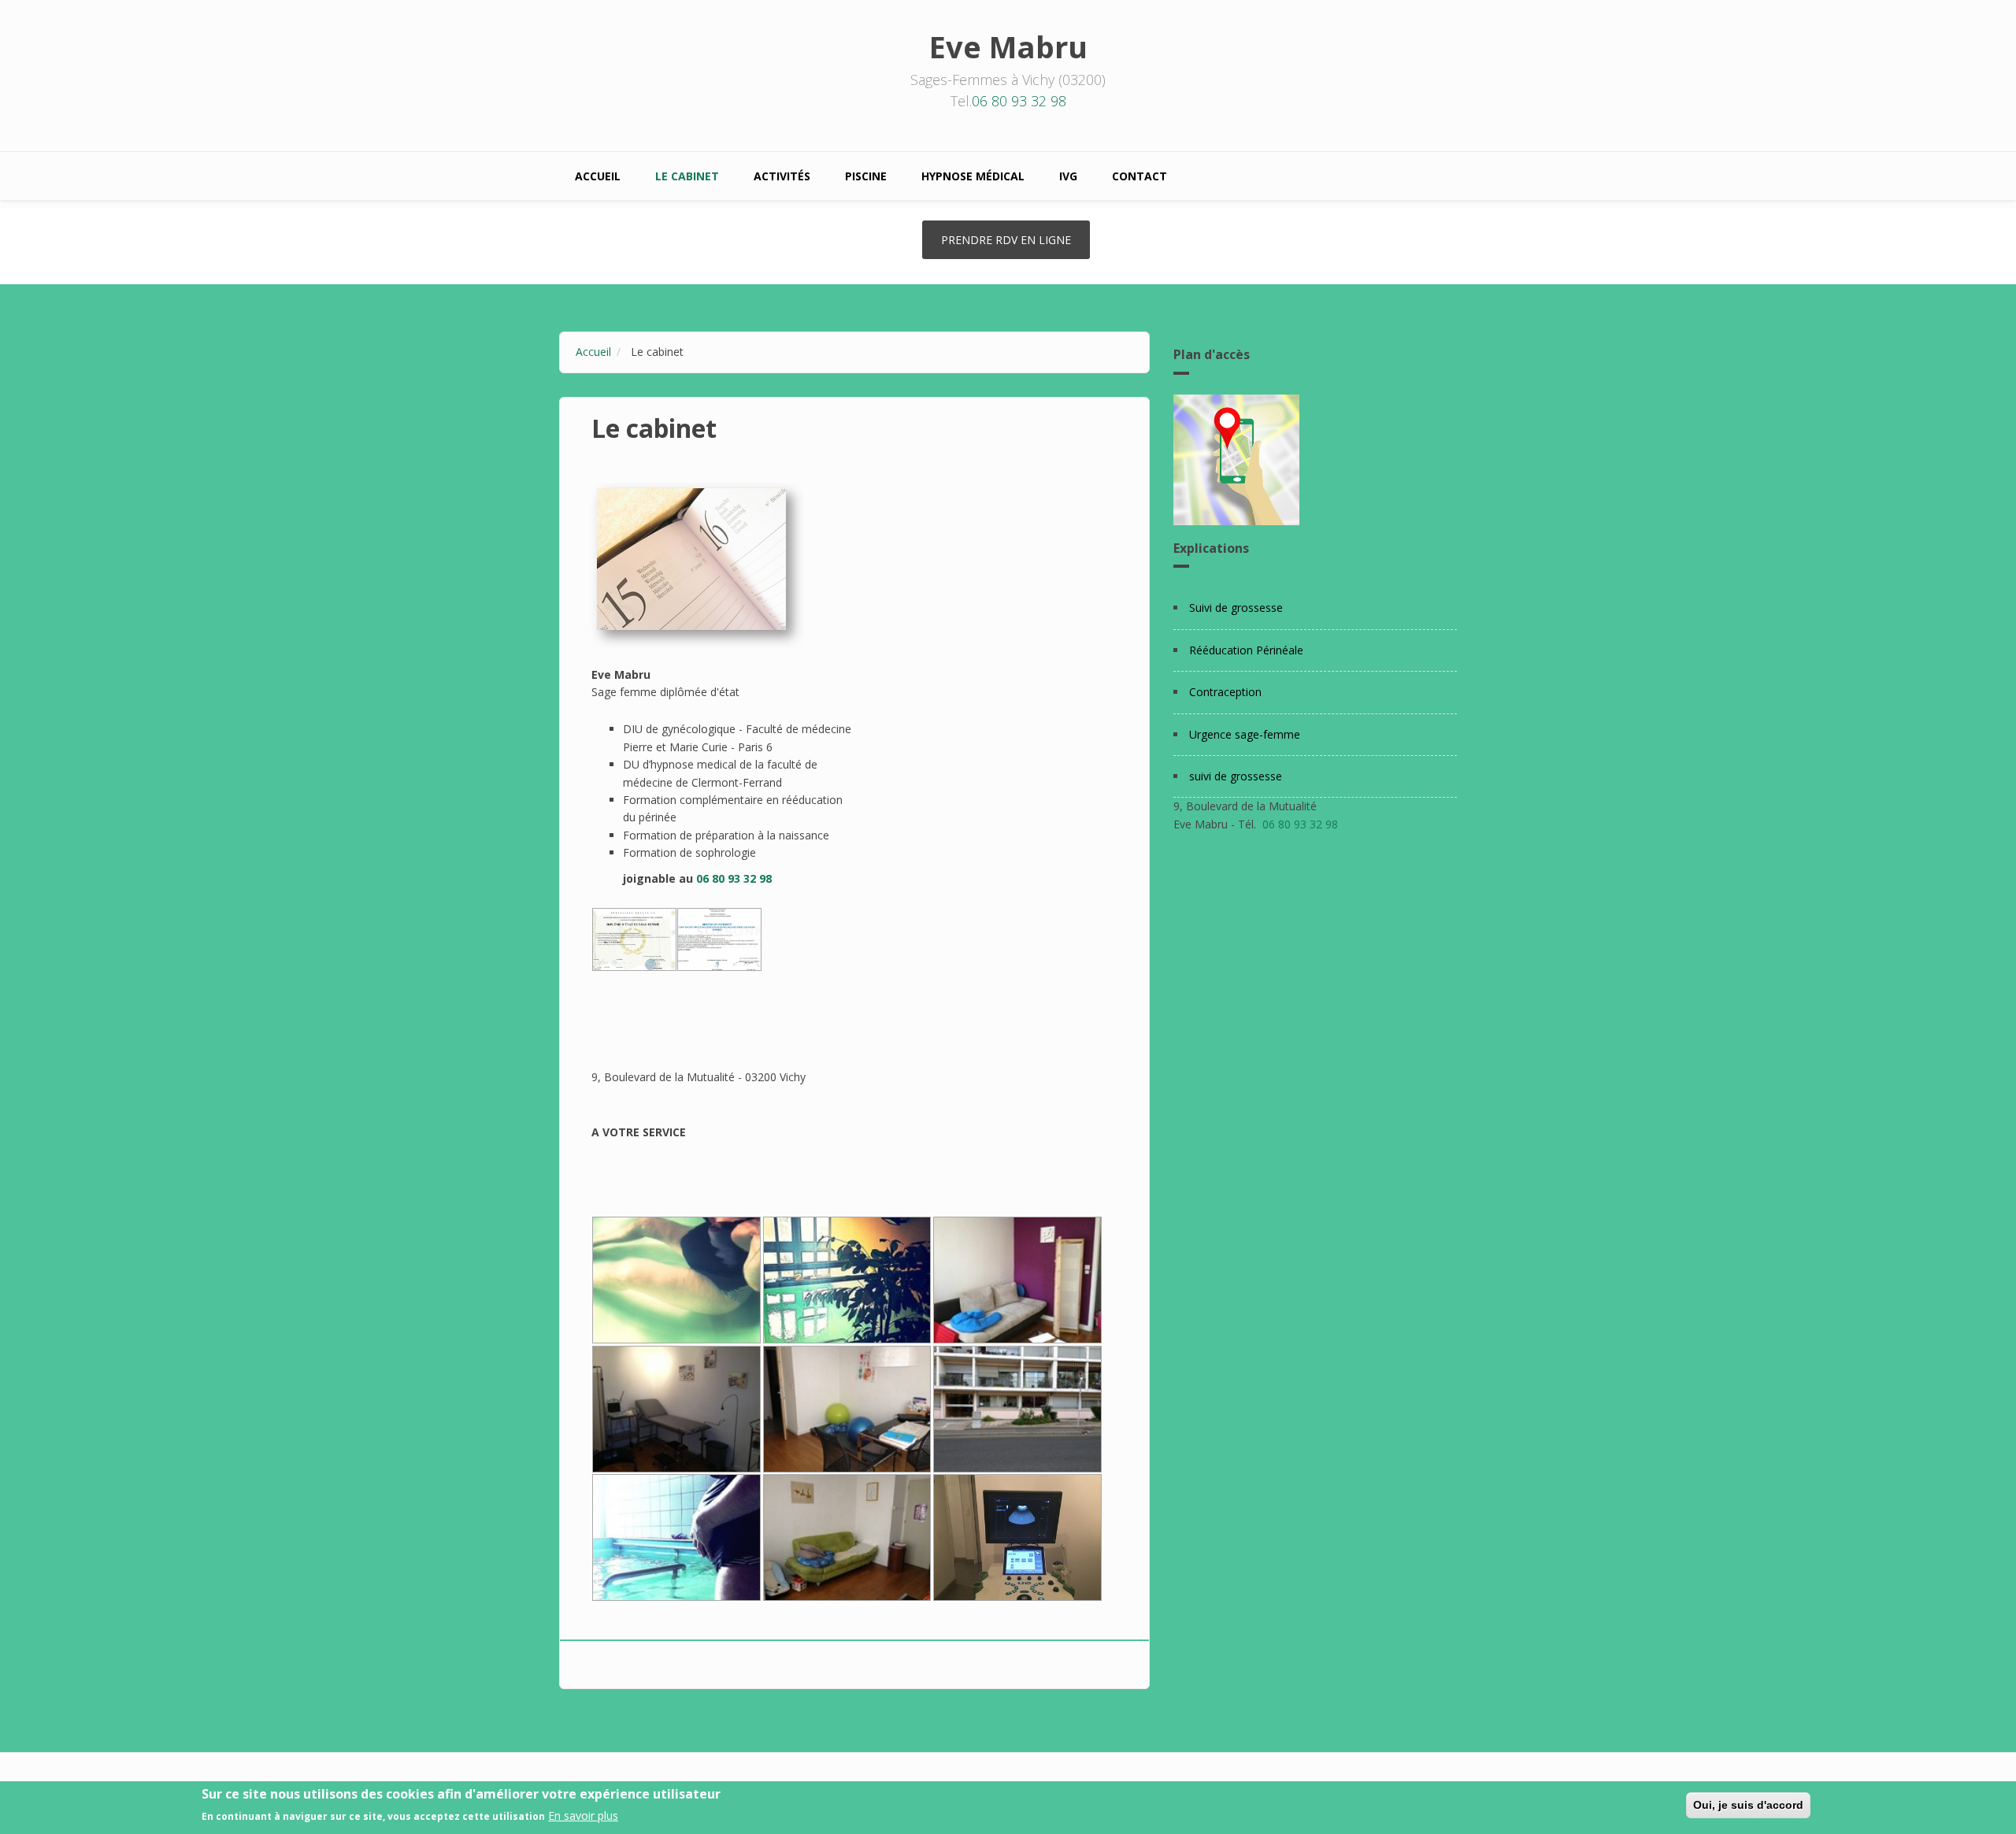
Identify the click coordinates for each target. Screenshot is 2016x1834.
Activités (782, 176)
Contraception (1225, 692)
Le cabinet (687, 176)
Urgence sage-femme (1245, 734)
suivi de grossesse (1236, 776)
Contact (1140, 176)
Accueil (598, 176)
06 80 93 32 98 (1019, 101)
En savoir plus (583, 1815)
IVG (1068, 176)
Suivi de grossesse (1236, 608)
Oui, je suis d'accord (1748, 1805)
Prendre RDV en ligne (1006, 240)
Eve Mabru (1008, 46)
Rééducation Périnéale (1246, 650)
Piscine (866, 176)
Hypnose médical (973, 176)
